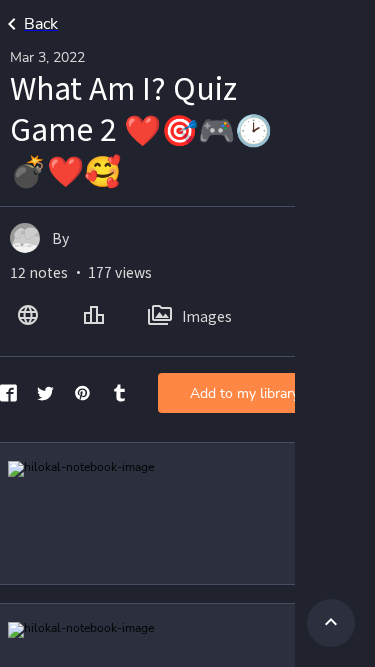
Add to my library (244, 393)
